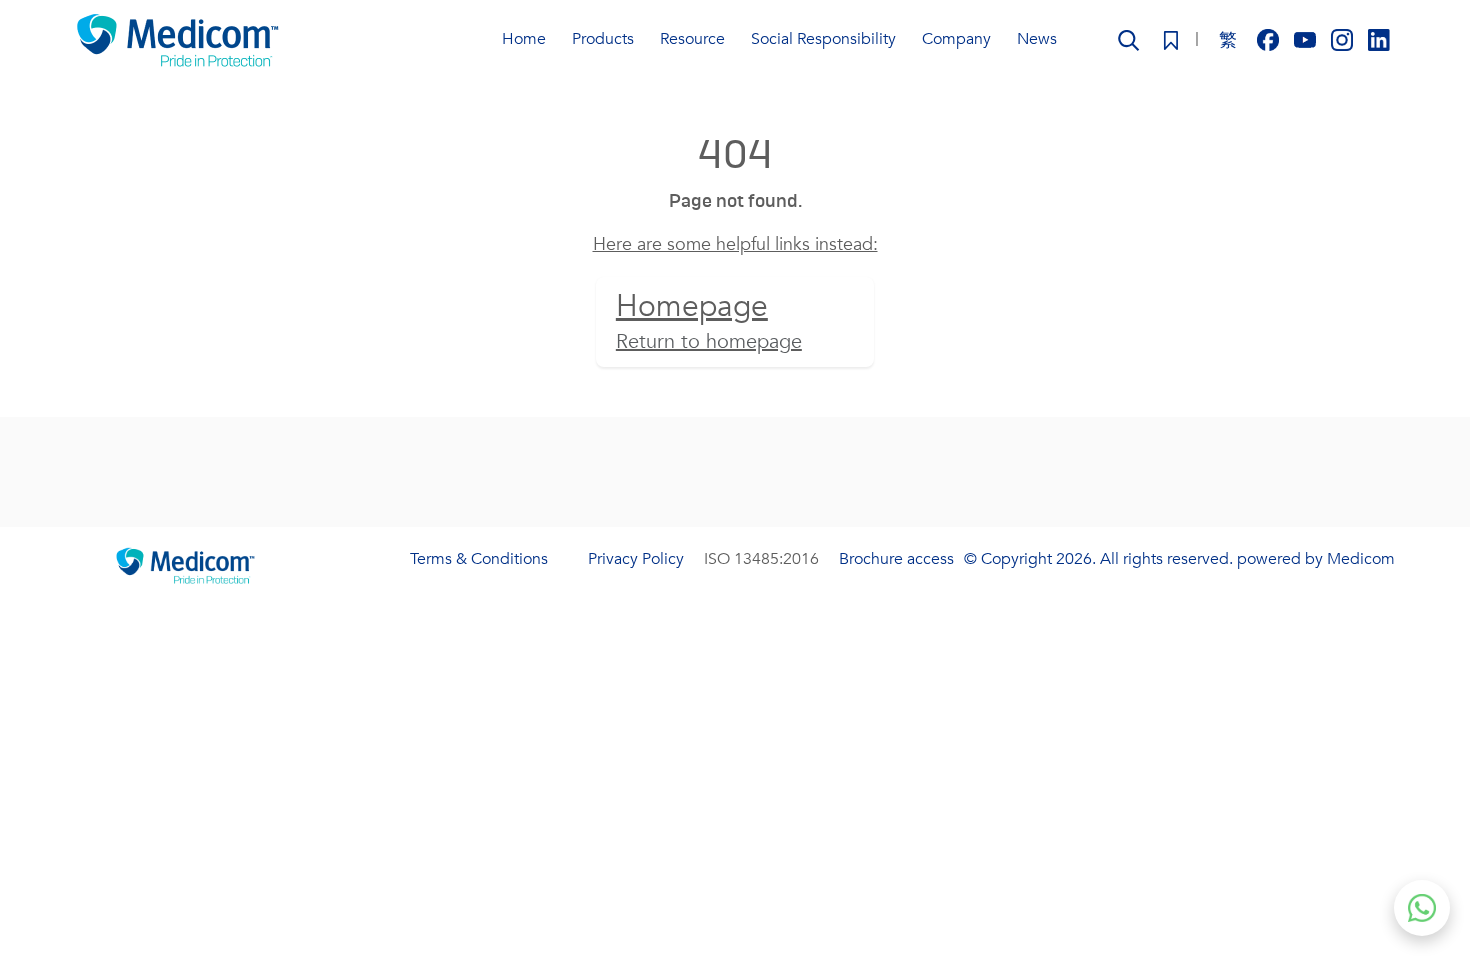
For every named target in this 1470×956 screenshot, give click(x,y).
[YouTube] (1307, 38)
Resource (692, 39)
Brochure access (896, 559)
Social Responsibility (823, 39)
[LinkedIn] (1379, 38)
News (1037, 39)
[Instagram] (1344, 38)
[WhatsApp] (1422, 908)
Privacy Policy (636, 559)
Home (524, 39)
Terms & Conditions (479, 559)
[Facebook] (1270, 38)
